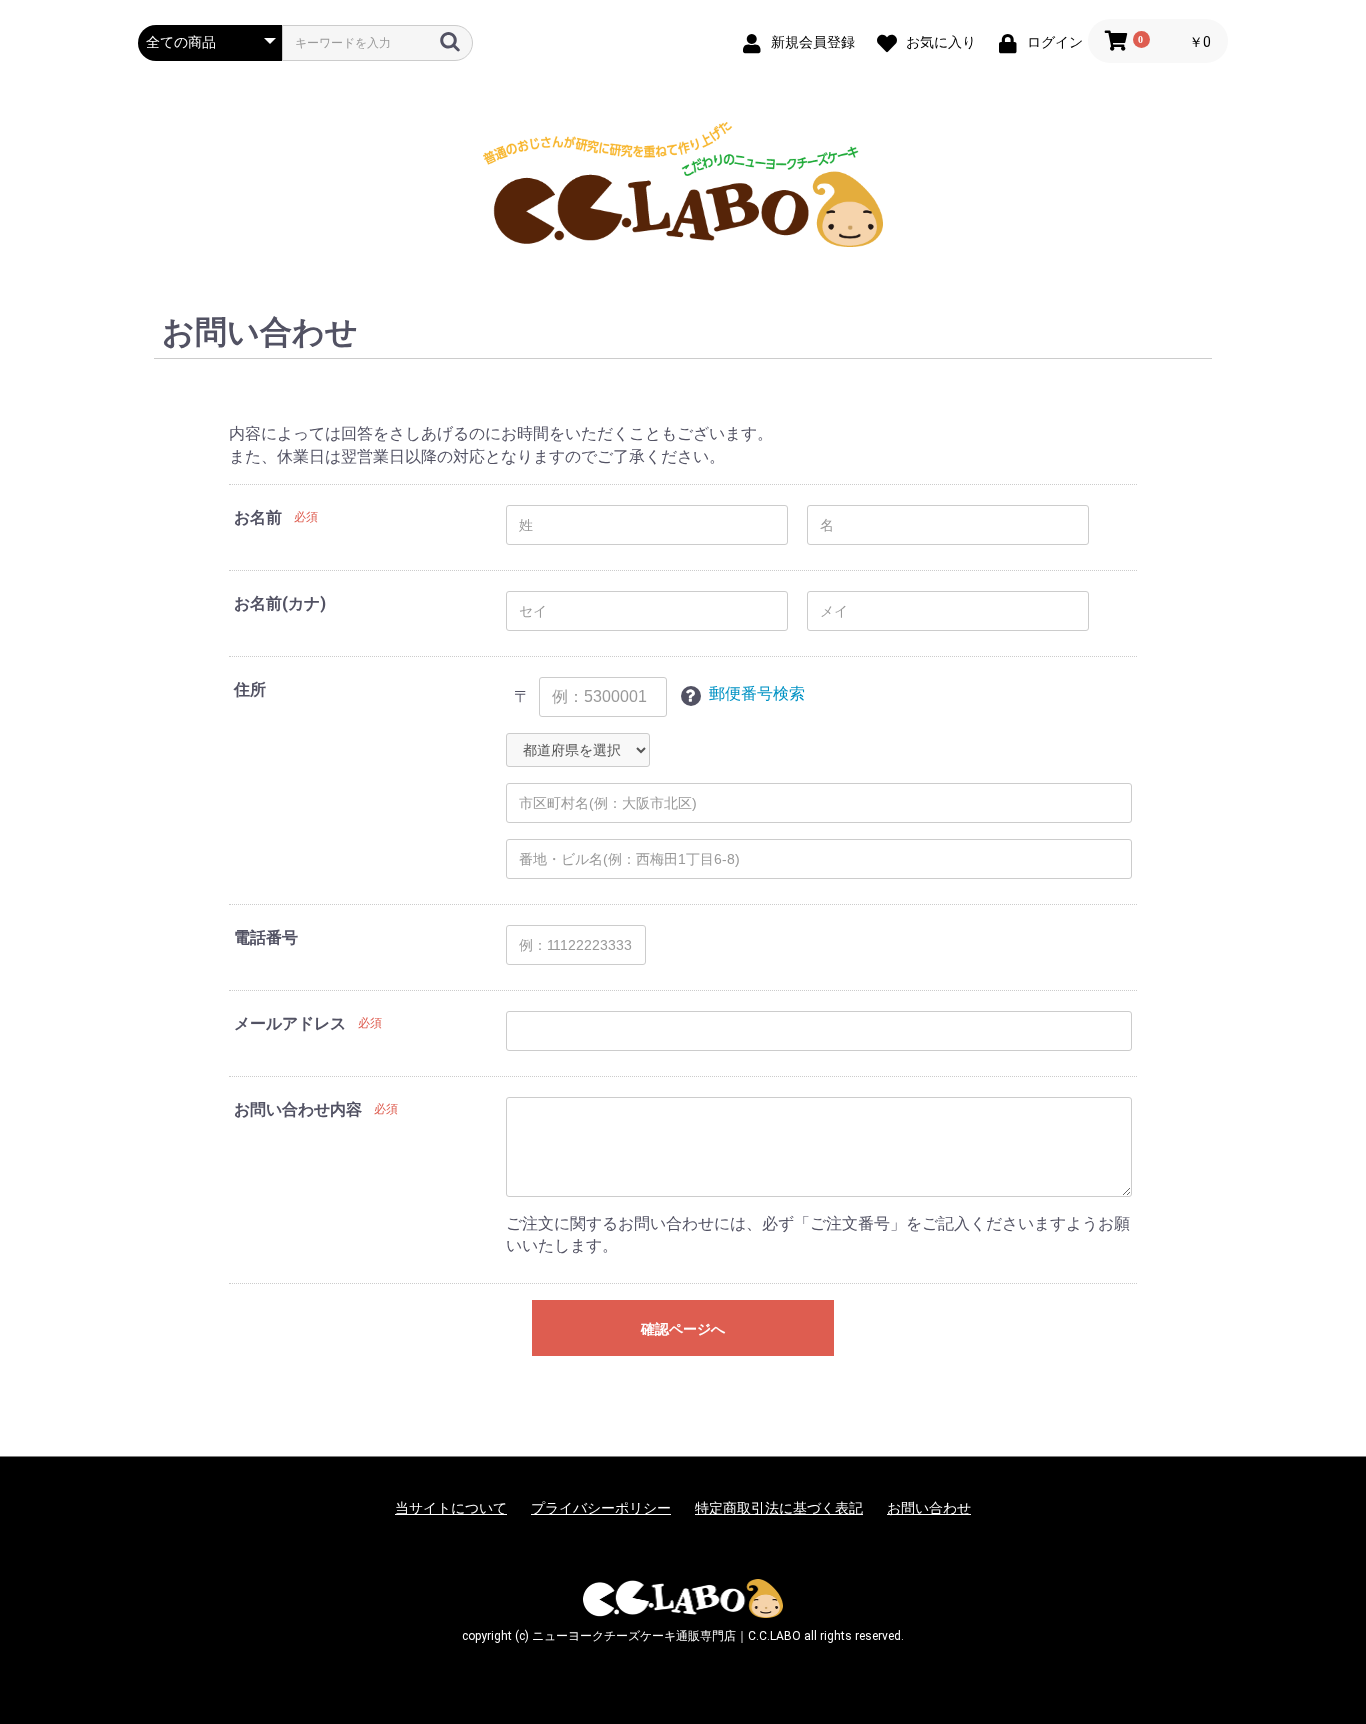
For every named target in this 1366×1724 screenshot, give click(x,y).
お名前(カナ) (280, 603)
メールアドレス (290, 1023)
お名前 (258, 517)
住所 (250, 689)
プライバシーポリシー (601, 1508)
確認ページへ (683, 1329)
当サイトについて (451, 1508)
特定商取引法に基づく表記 (779, 1508)
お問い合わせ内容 (298, 1109)
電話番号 (266, 937)
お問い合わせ (929, 1508)
